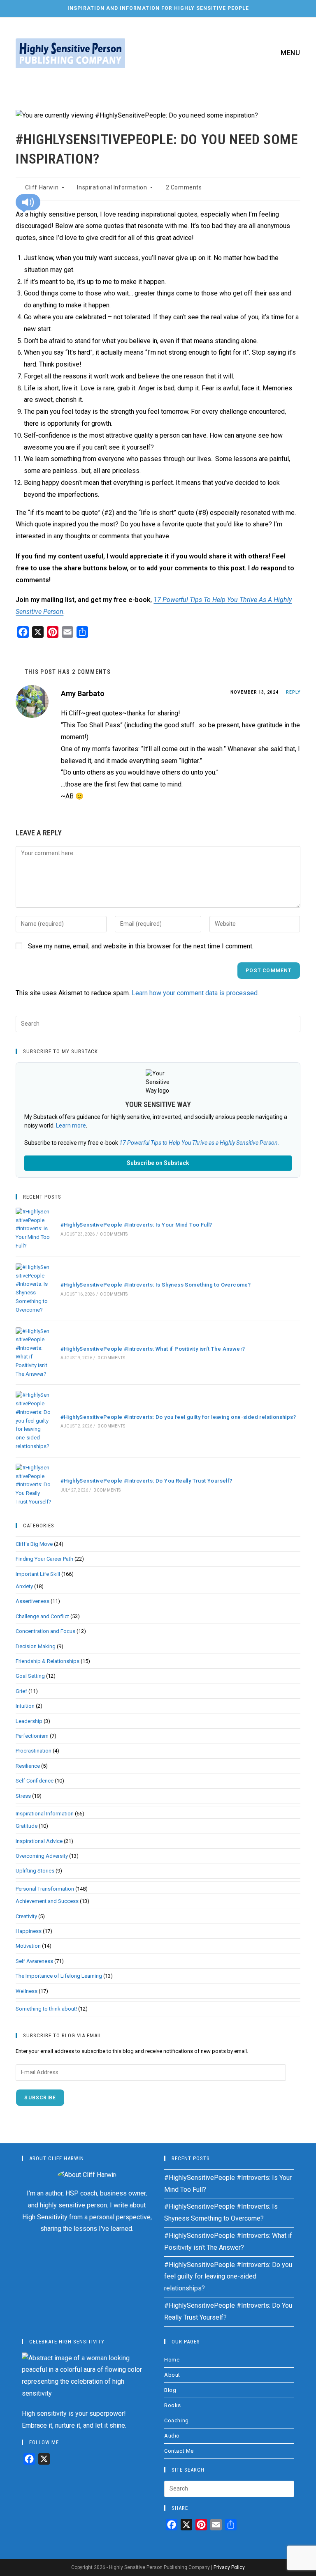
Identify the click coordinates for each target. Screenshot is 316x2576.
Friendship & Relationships (48, 1661)
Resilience (28, 1766)
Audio (172, 2436)
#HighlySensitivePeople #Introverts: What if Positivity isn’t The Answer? (153, 1349)
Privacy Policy (229, 2567)
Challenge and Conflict (42, 1616)
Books (173, 2405)
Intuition (25, 1706)
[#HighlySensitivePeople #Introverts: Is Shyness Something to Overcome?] (34, 1289)
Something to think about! (46, 2009)
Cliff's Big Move (34, 1544)
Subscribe (40, 2098)
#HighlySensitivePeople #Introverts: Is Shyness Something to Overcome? (156, 1285)
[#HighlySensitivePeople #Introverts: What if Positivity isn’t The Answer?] (34, 1353)
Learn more (71, 1125)
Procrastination (34, 1751)
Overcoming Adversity (42, 1856)
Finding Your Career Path (44, 1559)
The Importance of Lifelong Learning (59, 1976)
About (172, 2375)
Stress (23, 1796)
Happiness (29, 1931)
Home (172, 2360)
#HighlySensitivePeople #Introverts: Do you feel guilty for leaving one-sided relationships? (178, 1417)
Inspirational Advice (39, 1841)
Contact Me (179, 2451)
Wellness (27, 1991)
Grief (21, 1691)
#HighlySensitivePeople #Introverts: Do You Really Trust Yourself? (146, 1481)
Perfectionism (32, 1736)
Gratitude (27, 1826)
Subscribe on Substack (158, 1163)
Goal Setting (30, 1676)
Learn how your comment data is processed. (195, 993)
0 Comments (114, 1234)
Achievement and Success (47, 1901)
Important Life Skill (38, 1574)
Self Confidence (35, 1781)
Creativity (26, 1916)
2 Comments (184, 187)
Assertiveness (33, 1601)
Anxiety (24, 1586)
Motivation (28, 1946)
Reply (293, 692)
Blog (170, 2390)
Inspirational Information (112, 187)
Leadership (29, 1721)
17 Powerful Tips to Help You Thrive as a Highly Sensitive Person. (199, 1143)
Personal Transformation (45, 1889)
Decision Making (36, 1646)
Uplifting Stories (35, 1871)
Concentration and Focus (45, 1631)
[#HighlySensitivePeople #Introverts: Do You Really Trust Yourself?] (34, 1485)
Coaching (177, 2420)
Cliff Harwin (42, 187)
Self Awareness (34, 1961)
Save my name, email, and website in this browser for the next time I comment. (141, 946)
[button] (28, 202)
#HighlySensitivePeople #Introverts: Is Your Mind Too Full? (136, 1225)
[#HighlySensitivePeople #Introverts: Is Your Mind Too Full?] (34, 1229)
